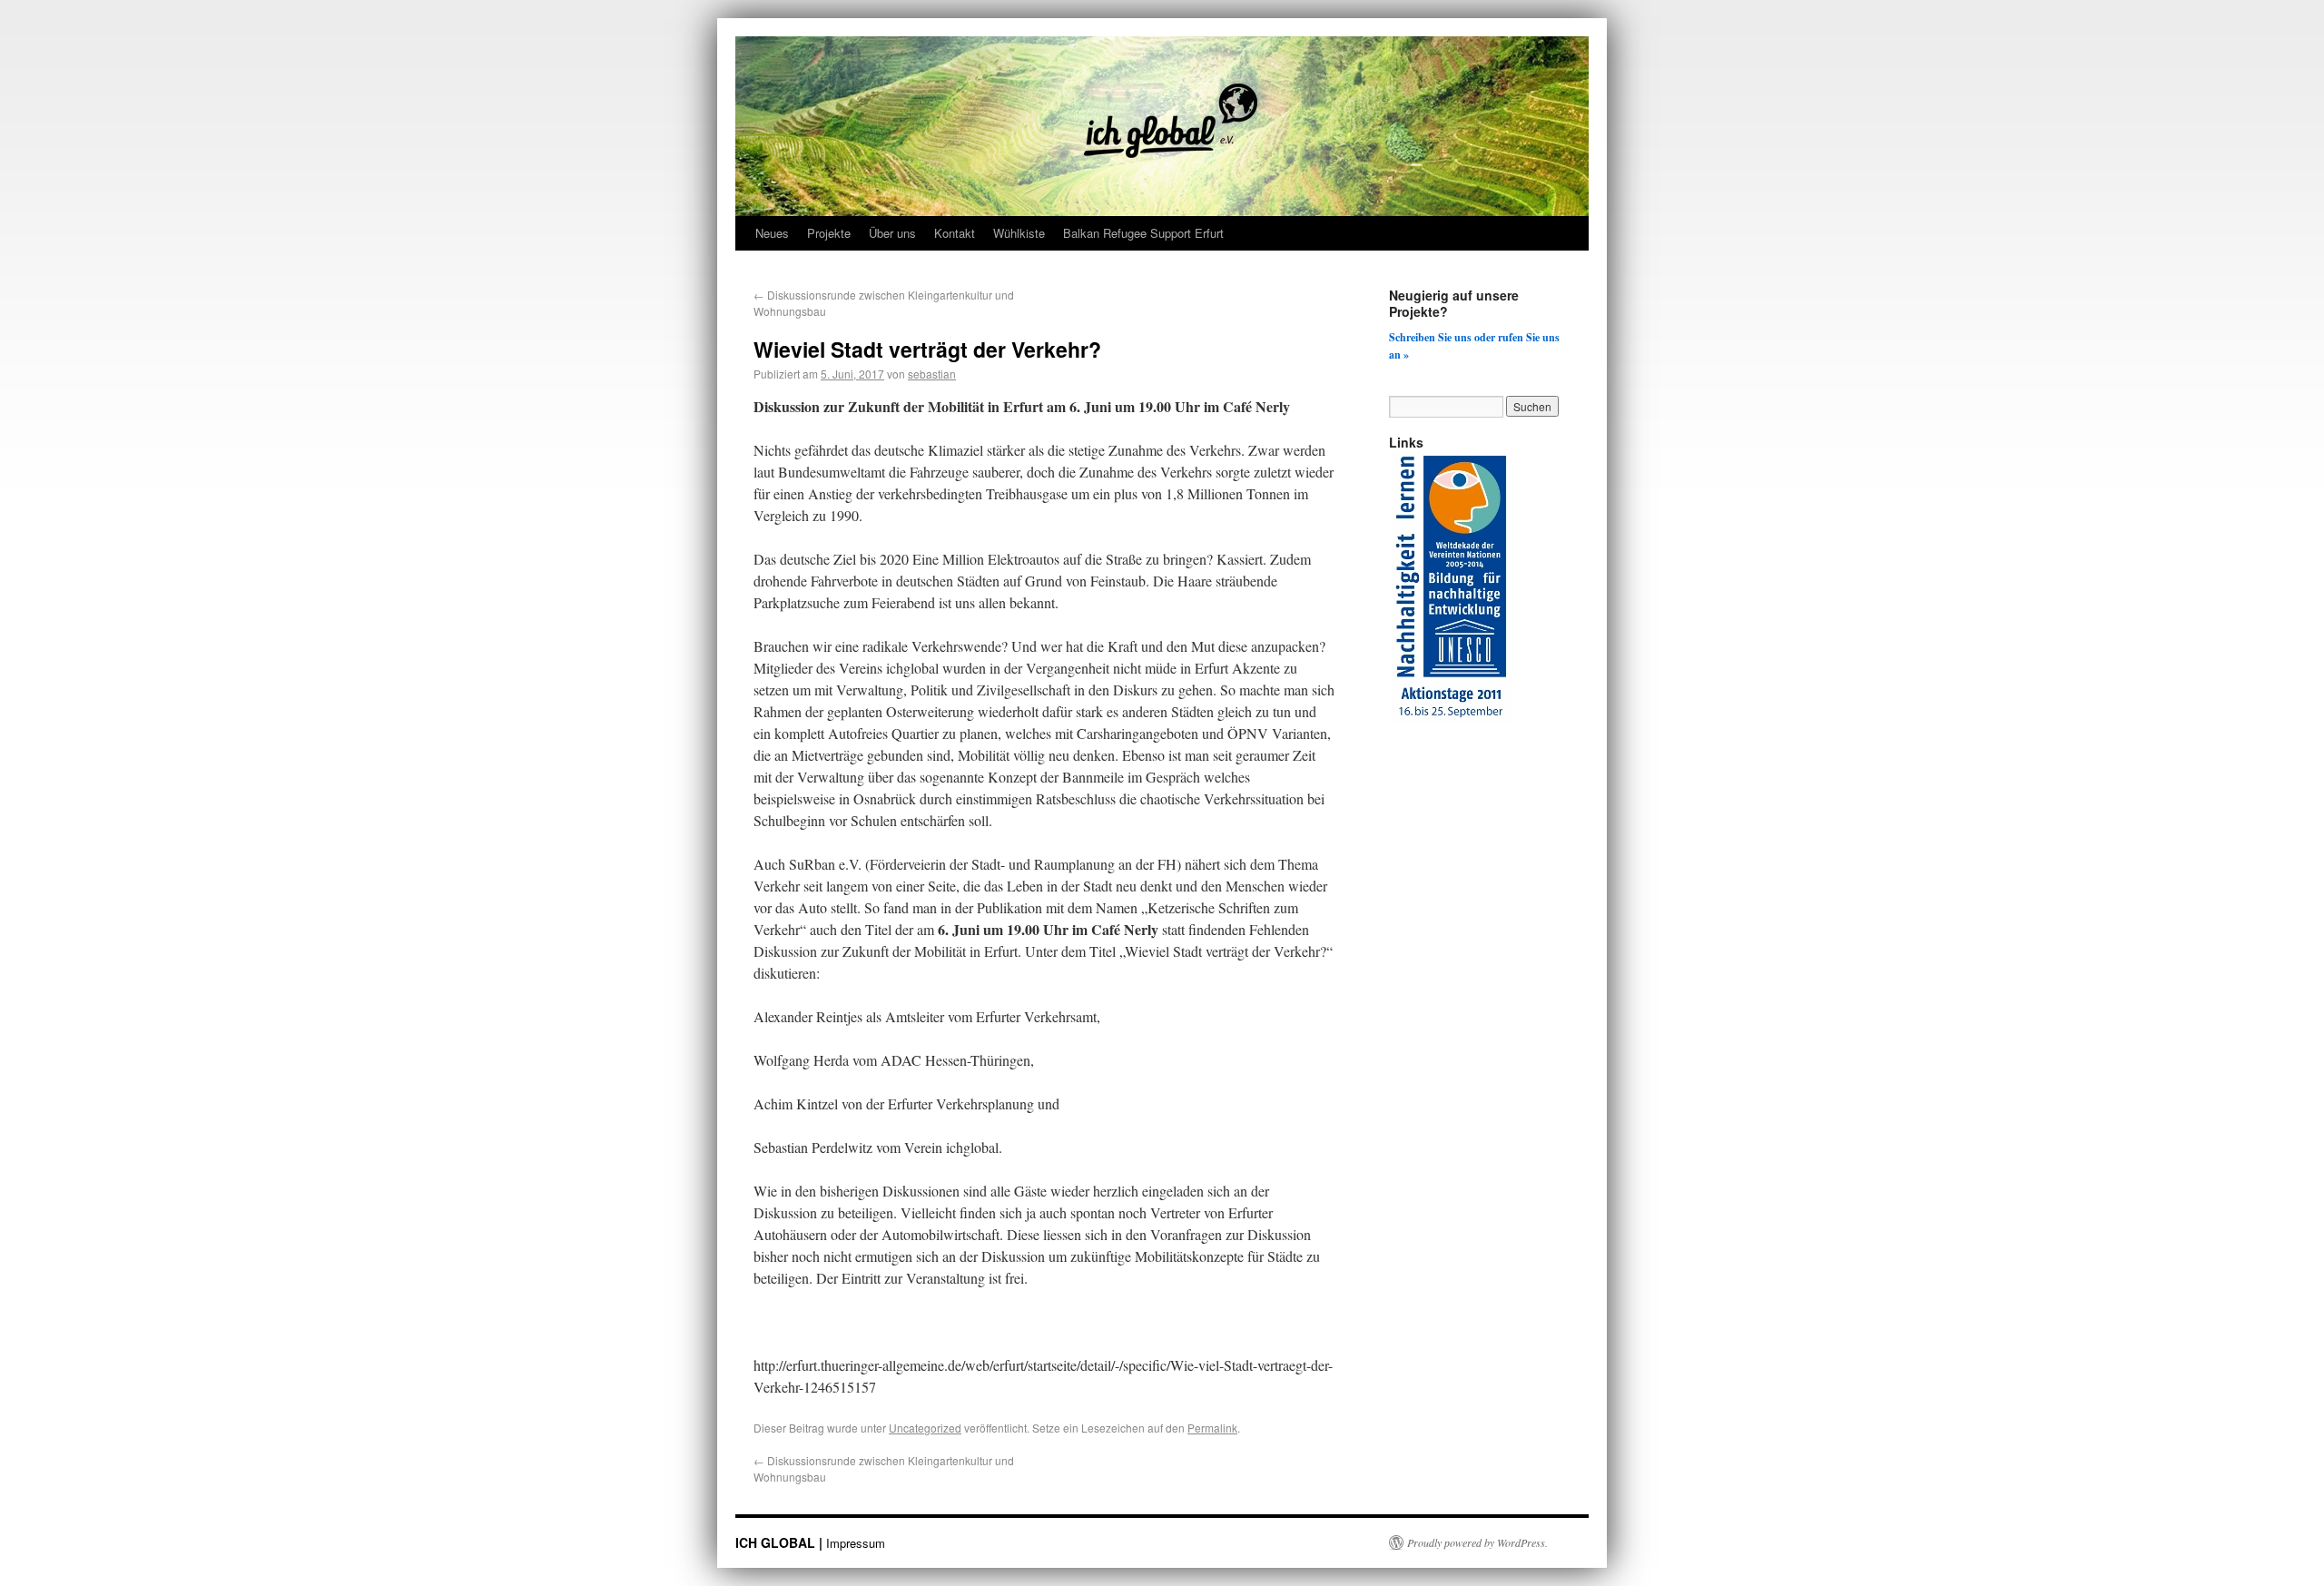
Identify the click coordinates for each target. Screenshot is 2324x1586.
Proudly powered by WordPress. (1477, 1542)
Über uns (892, 233)
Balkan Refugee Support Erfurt (1143, 233)
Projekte (829, 233)
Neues (772, 233)
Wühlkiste (1019, 233)
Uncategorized (925, 1428)
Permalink (1212, 1428)
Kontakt (955, 233)
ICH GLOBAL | (781, 1542)
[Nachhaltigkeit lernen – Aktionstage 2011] (1451, 718)
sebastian (932, 374)
